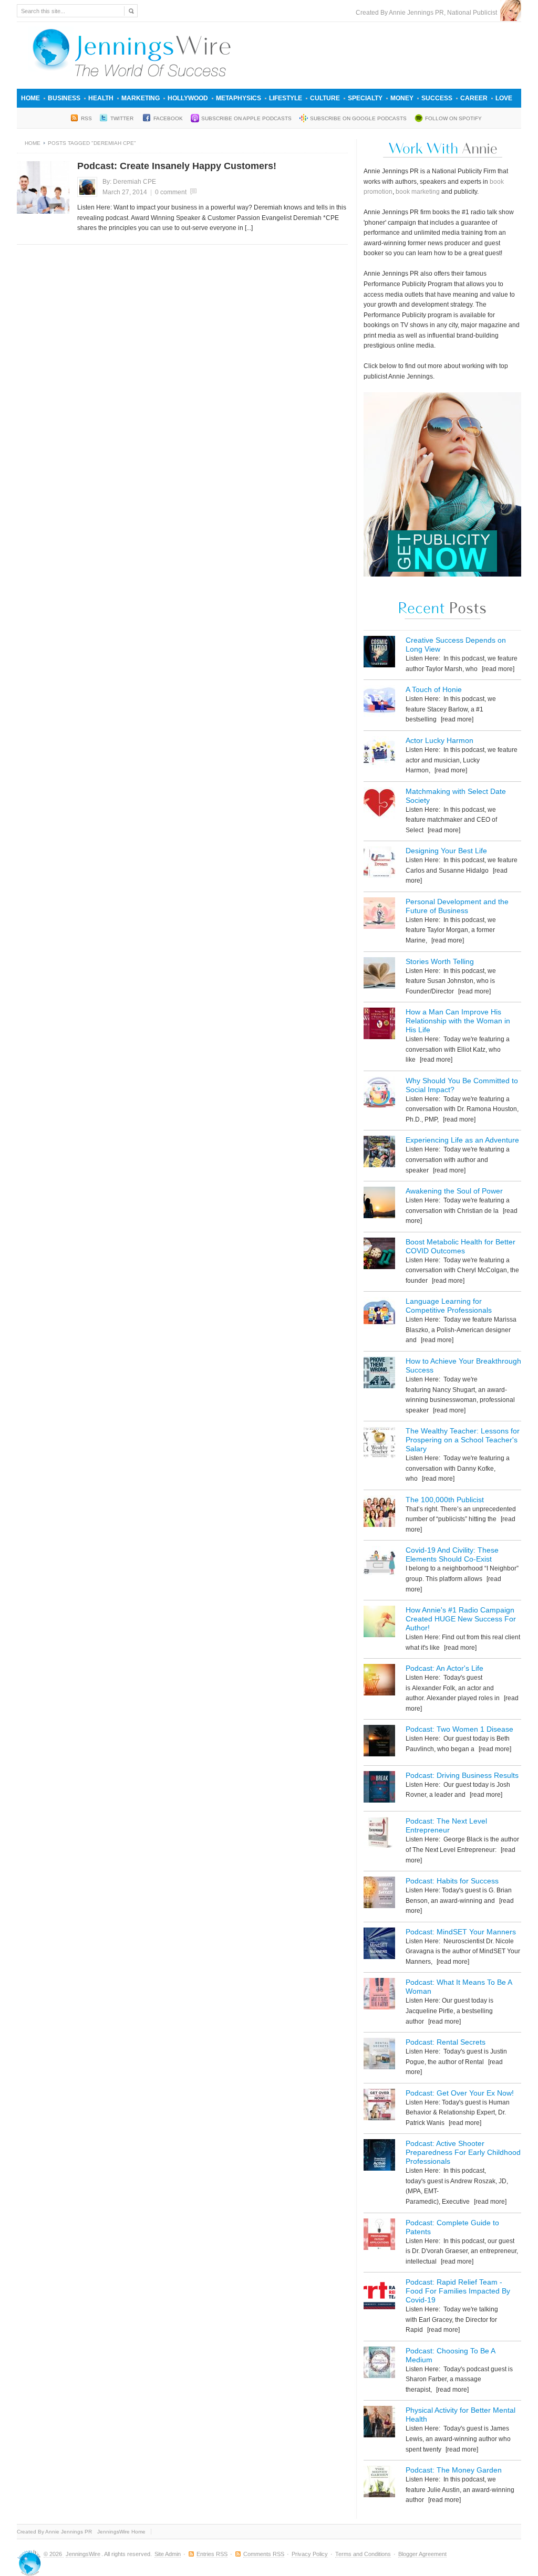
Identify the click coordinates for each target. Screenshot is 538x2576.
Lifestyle (286, 98)
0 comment (171, 192)
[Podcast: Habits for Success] (379, 1894)
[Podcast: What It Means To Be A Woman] (379, 1996)
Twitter (123, 118)
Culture (325, 98)
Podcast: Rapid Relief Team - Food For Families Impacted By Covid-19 (458, 2291)
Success (437, 98)
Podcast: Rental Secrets (446, 2042)
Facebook (168, 118)
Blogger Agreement (422, 2554)
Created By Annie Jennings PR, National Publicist (428, 13)
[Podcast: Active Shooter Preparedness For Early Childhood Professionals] (379, 2157)
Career (474, 98)
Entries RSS (212, 2554)
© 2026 (54, 2554)
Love (504, 98)
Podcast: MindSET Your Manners (461, 1932)
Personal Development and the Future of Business (457, 906)
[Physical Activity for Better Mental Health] (379, 2423)
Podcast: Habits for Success (452, 1881)
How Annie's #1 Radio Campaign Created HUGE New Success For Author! (461, 1619)
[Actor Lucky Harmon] (379, 754)
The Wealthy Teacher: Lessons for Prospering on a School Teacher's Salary (463, 1440)
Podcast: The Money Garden (454, 2470)
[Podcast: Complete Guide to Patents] (379, 2236)
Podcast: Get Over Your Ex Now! (460, 2093)
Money (402, 98)
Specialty (365, 98)
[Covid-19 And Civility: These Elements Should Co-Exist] (379, 1563)
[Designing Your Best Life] (379, 864)
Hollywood (188, 98)
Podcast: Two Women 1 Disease (459, 1729)
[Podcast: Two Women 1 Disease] (379, 1742)
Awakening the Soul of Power (454, 1191)
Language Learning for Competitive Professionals (449, 1306)
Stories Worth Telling (440, 961)
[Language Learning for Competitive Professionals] (379, 1315)
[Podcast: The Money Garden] (379, 2483)
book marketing (418, 192)
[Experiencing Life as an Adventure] (379, 1153)
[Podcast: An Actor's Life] (379, 1682)
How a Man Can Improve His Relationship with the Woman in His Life (458, 1021)
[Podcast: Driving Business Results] (379, 1789)
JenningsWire (83, 2554)
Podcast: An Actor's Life (444, 1668)
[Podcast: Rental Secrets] (379, 2055)
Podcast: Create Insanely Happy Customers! (177, 166)
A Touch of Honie (434, 689)
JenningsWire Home (121, 2532)
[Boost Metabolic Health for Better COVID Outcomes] (379, 1255)
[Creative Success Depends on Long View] (379, 653)
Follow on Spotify (453, 118)
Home (30, 98)
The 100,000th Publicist (445, 1500)
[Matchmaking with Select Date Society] (379, 805)
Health (101, 98)
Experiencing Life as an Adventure (462, 1140)
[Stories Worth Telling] (379, 975)
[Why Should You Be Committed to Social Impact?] (379, 1094)
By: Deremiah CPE (129, 182)
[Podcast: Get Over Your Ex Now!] (379, 2106)
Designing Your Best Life (446, 851)
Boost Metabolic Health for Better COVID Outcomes (461, 1246)
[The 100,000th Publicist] (379, 1513)
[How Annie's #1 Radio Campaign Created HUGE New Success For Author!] (379, 1623)
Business (64, 98)
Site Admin (168, 2554)
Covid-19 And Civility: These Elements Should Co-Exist (452, 1554)
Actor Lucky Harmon (439, 740)
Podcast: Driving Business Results (462, 1775)
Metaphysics (239, 98)
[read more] (497, 669)
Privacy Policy (310, 2554)
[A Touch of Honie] (379, 703)
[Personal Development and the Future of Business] (379, 915)
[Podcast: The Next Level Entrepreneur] (379, 1834)
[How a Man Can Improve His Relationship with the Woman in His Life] (379, 1025)
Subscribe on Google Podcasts (358, 118)
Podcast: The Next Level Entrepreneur (446, 1825)
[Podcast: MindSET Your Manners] (379, 1945)
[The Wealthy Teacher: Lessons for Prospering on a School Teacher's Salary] (379, 1444)
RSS (86, 118)
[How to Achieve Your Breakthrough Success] (379, 1374)
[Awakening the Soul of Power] (379, 1204)
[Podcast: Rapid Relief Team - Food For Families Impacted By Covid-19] (379, 2295)
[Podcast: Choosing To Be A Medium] (379, 2364)
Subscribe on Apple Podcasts (246, 118)
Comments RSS (264, 2554)
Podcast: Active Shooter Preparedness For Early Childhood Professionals (463, 2152)
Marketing (141, 98)
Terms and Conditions (363, 2554)
